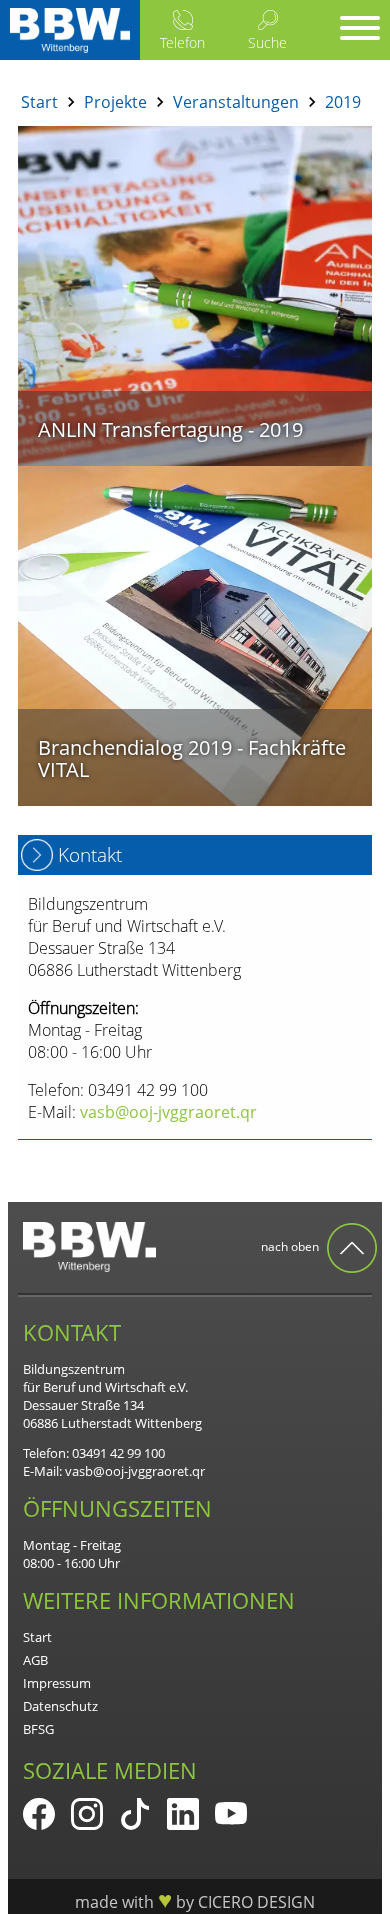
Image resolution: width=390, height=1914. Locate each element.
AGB (35, 1660)
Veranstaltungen (236, 102)
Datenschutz (60, 1706)
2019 (343, 102)
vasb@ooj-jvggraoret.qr (135, 1471)
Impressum (57, 1683)
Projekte (115, 102)
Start (39, 102)
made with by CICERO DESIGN (195, 1902)
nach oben (291, 1246)
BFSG (38, 1729)
